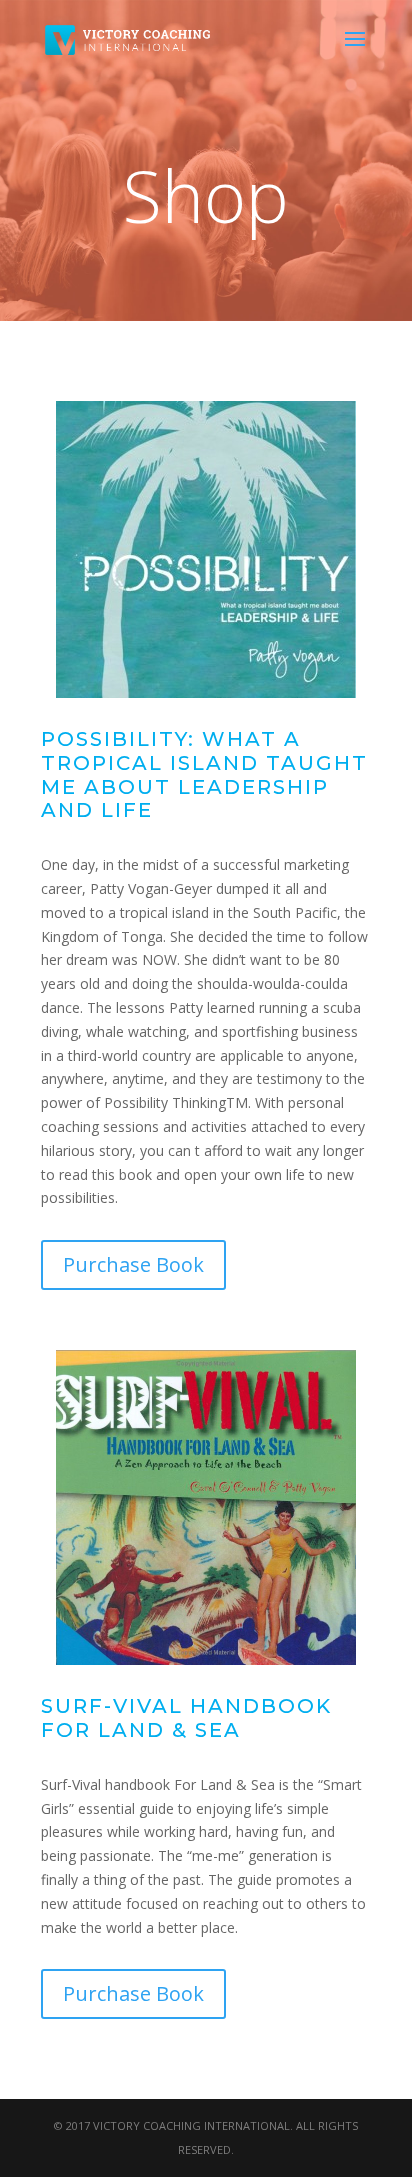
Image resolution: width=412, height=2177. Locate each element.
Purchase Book (133, 1264)
